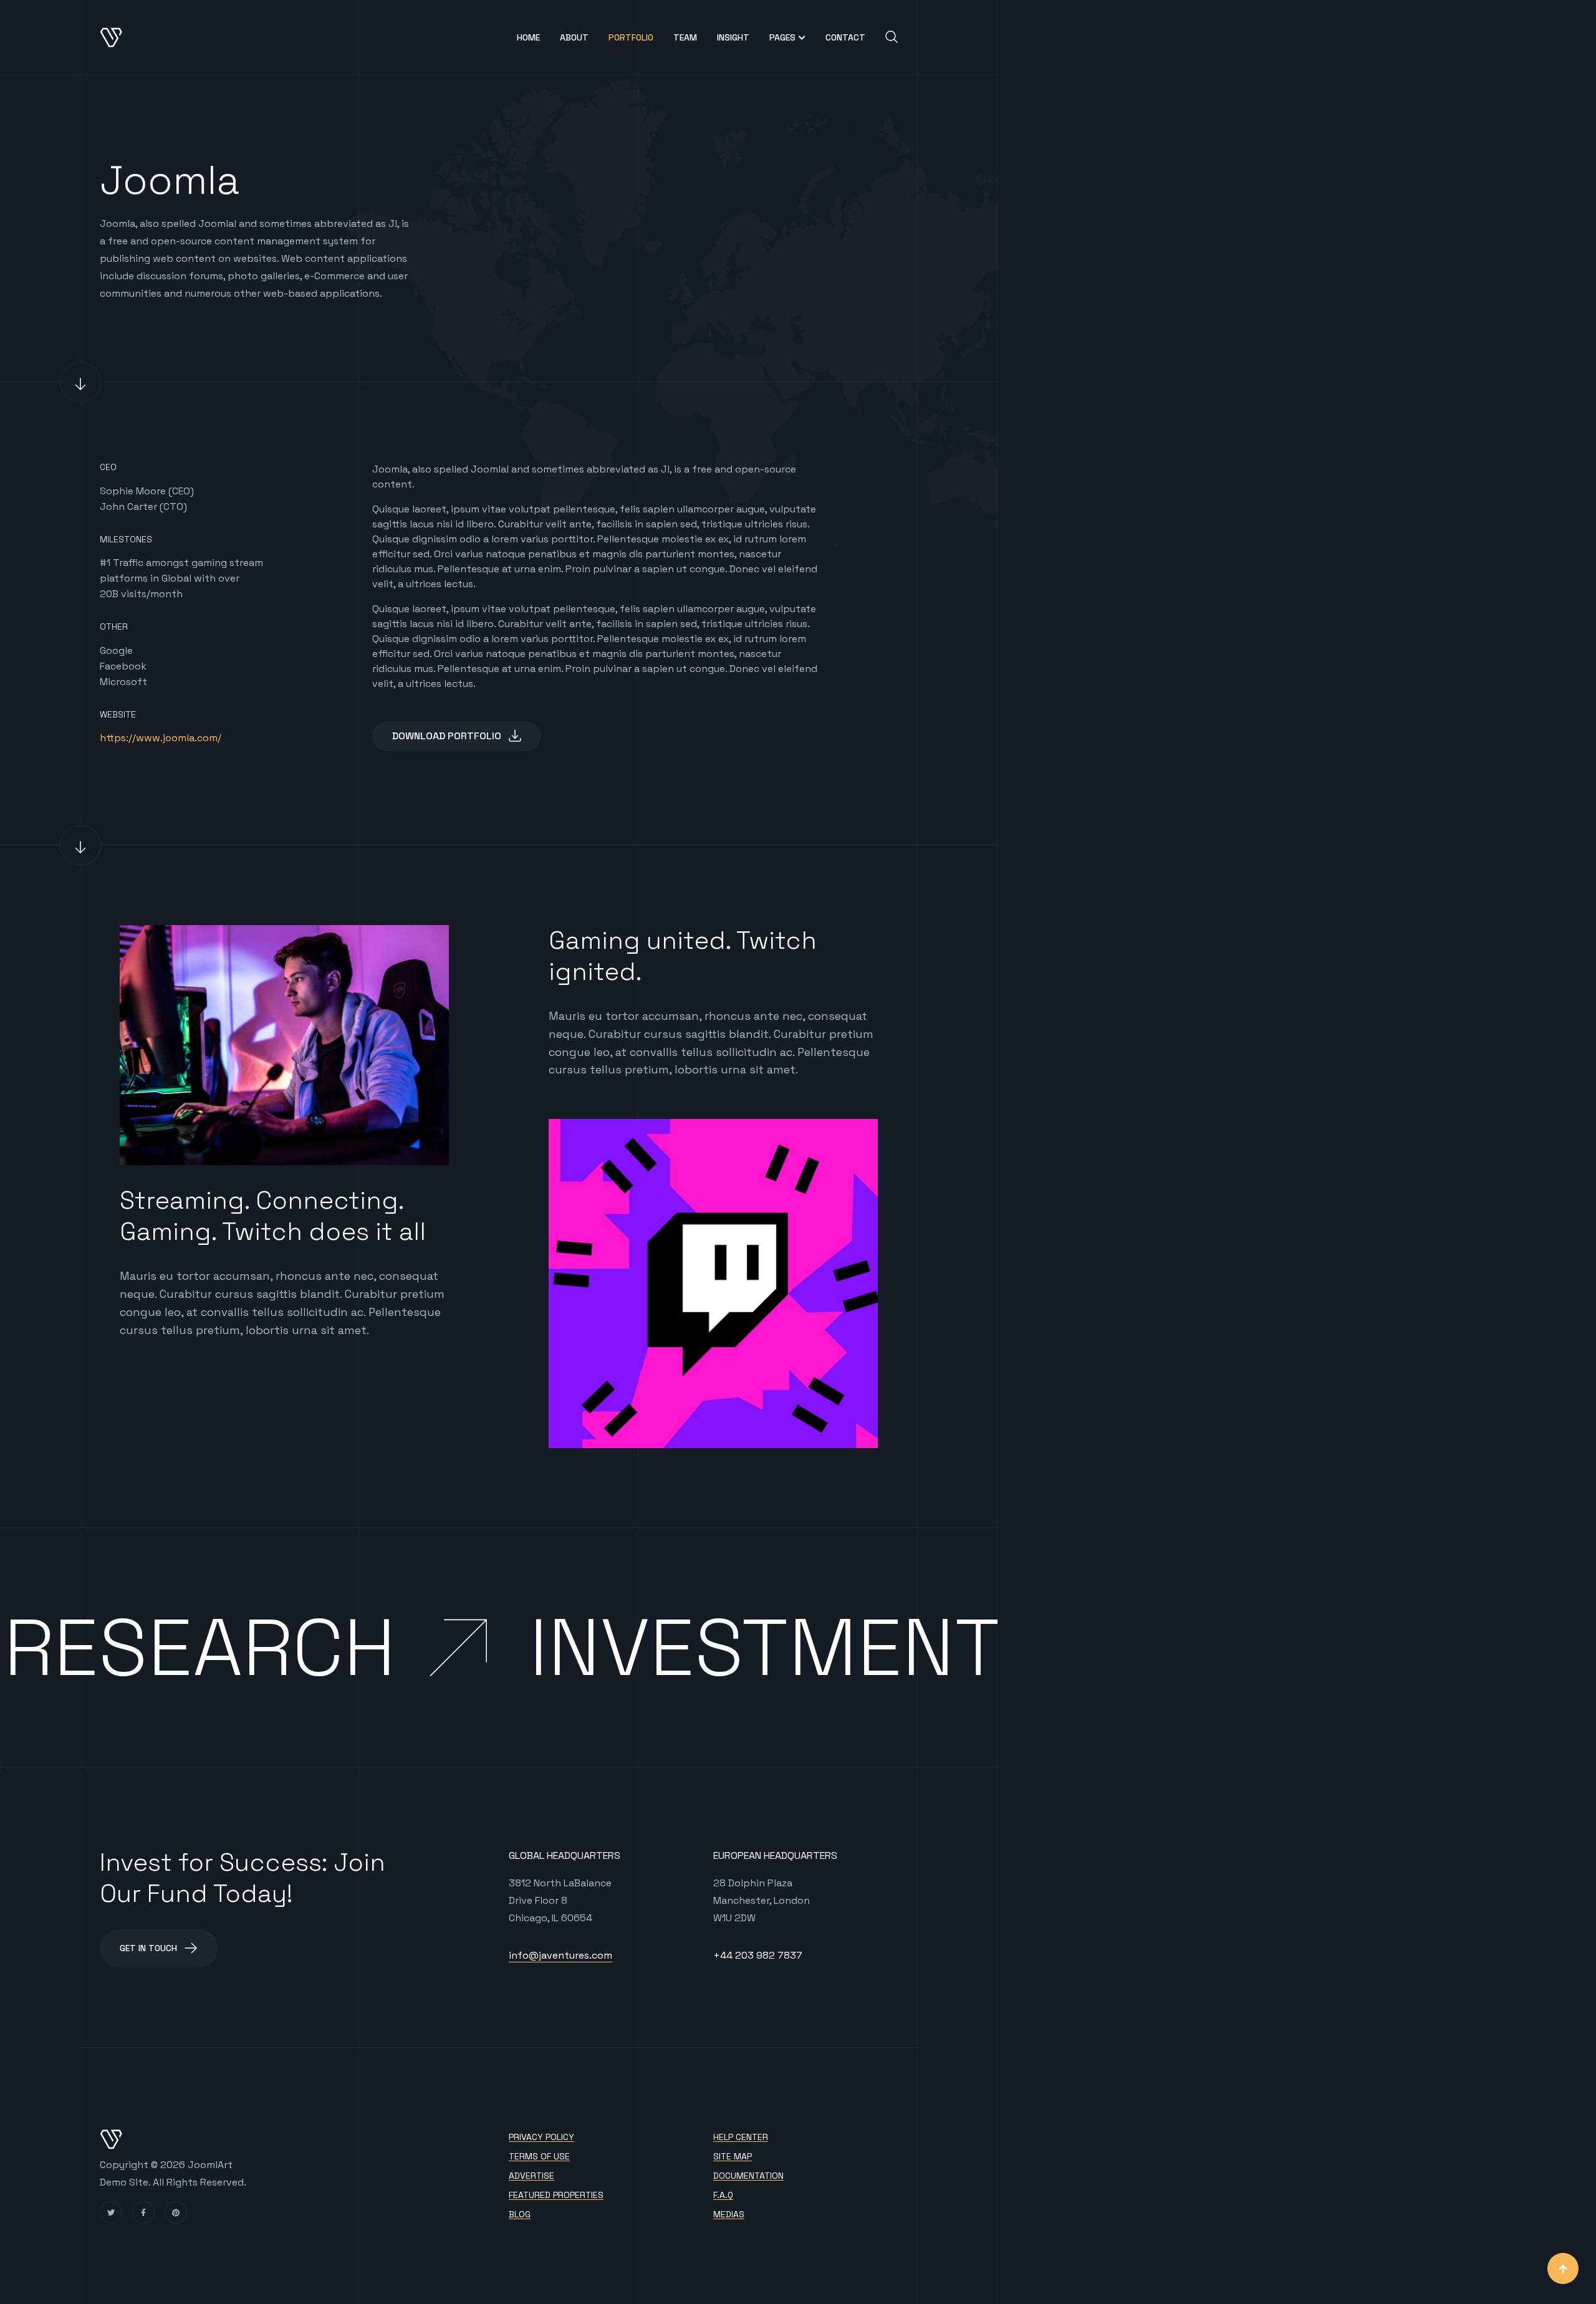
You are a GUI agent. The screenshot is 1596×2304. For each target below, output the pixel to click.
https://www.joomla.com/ (161, 738)
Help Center (741, 2137)
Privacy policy (541, 2137)
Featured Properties (556, 2195)
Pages (782, 37)
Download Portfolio (447, 736)
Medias (729, 2215)
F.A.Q (723, 2195)
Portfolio (631, 37)
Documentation (748, 2176)
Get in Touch (148, 1948)
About (574, 37)
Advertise (531, 2176)
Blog (520, 2215)
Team (685, 37)
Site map (733, 2157)
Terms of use (539, 2157)
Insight (733, 37)
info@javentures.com (560, 1955)
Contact (845, 37)
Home (528, 37)
